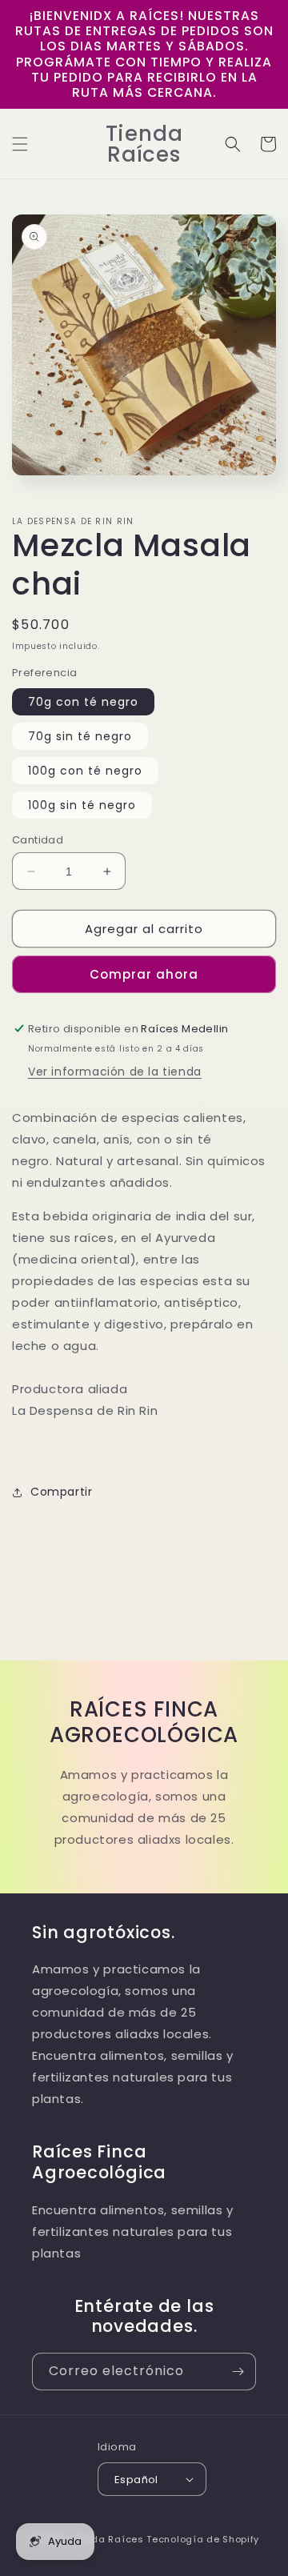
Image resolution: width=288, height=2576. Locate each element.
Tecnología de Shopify (203, 2539)
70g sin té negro (80, 736)
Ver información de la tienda (115, 1072)
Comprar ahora (144, 974)
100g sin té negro (82, 805)
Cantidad (38, 840)
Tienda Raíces (108, 2539)
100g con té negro (85, 771)
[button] (20, 144)
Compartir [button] (61, 1492)
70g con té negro (83, 702)
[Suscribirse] (238, 2372)
